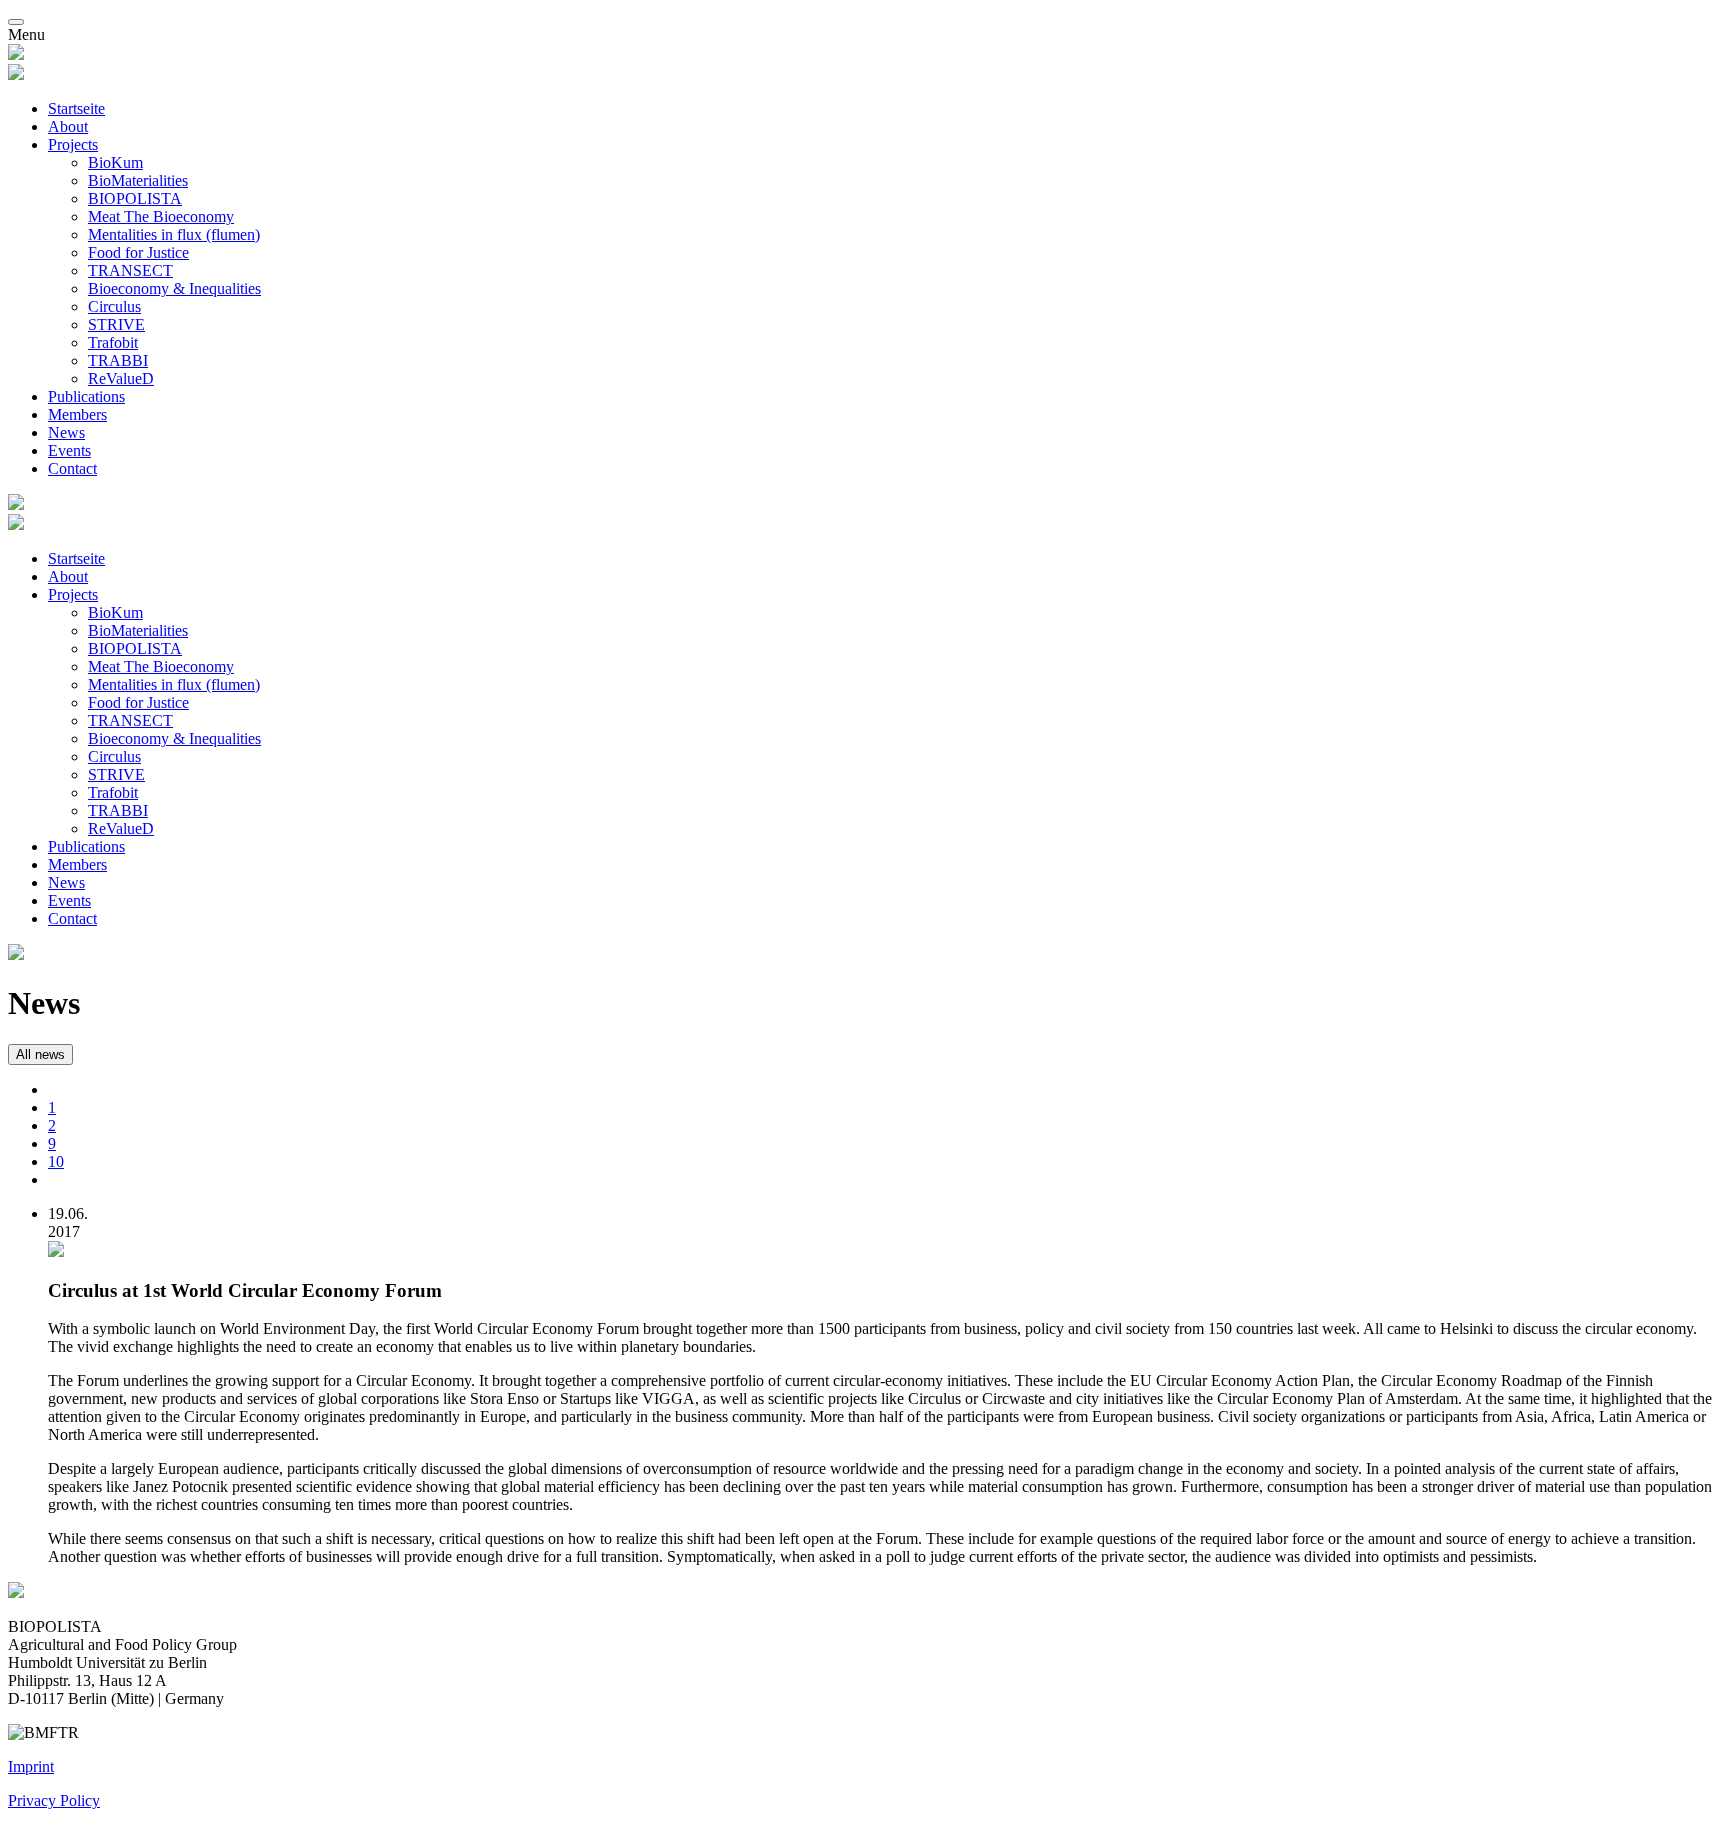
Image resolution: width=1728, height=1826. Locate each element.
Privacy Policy (54, 1800)
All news (40, 1054)
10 (56, 1161)
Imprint (31, 1766)
